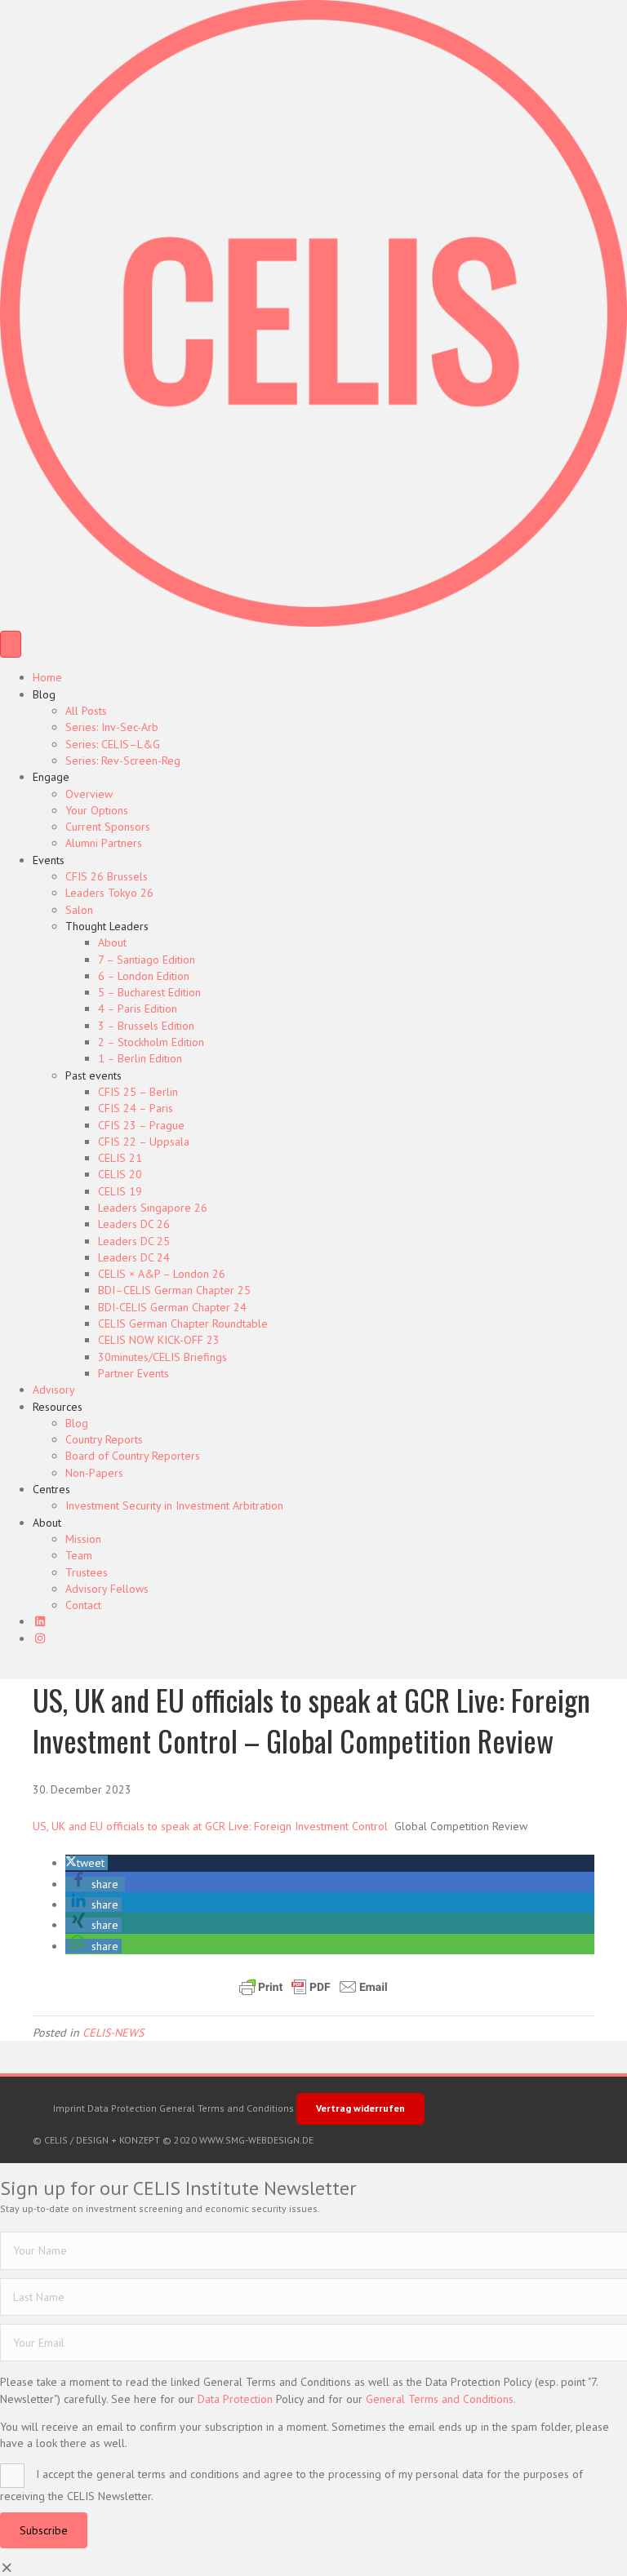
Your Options (97, 810)
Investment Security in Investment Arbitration (174, 1505)
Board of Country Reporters (133, 1456)
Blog (44, 694)
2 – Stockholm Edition (151, 1042)
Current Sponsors (108, 827)
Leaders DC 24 (134, 1257)
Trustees (87, 1572)
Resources (58, 1407)
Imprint (69, 2108)
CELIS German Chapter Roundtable (183, 1323)
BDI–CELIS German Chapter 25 (174, 1290)
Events (49, 860)
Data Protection (122, 2108)
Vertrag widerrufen (360, 2108)
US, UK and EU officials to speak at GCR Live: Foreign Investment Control (210, 1826)
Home (47, 677)
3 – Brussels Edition (146, 1026)
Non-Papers (94, 1473)
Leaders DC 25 (134, 1241)
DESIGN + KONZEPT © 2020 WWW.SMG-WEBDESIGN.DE (195, 2140)
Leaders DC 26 (134, 1224)
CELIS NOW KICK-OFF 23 (159, 1340)
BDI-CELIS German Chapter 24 (172, 1307)
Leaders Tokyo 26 (109, 893)
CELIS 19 (120, 1191)
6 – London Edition (144, 976)
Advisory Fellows (107, 1589)
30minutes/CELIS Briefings (162, 1357)
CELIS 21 (120, 1158)
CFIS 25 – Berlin (138, 1092)
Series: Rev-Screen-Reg (123, 760)
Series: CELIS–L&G (113, 744)
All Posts (86, 711)
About (112, 942)
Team (79, 1555)
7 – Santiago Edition (147, 960)
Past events (93, 1075)
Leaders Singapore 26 (153, 1208)
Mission (83, 1539)
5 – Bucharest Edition (149, 992)
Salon (79, 910)
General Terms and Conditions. (441, 2399)
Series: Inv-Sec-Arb (112, 727)
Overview (89, 794)
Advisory (54, 1390)
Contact (83, 1605)
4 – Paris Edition (138, 1009)
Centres (51, 1489)
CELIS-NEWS (113, 2033)
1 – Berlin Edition (140, 1058)
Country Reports (104, 1439)
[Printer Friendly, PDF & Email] (313, 1987)
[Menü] (11, 644)
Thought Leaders (107, 926)
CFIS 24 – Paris (136, 1108)
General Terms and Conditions (227, 2108)
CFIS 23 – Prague (141, 1125)
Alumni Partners (104, 843)
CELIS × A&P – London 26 (162, 1274)
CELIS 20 (120, 1174)
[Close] (7, 2568)
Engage (51, 777)
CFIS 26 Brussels (107, 876)
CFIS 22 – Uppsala (144, 1142)
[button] (87, 1863)
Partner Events (133, 1373)
